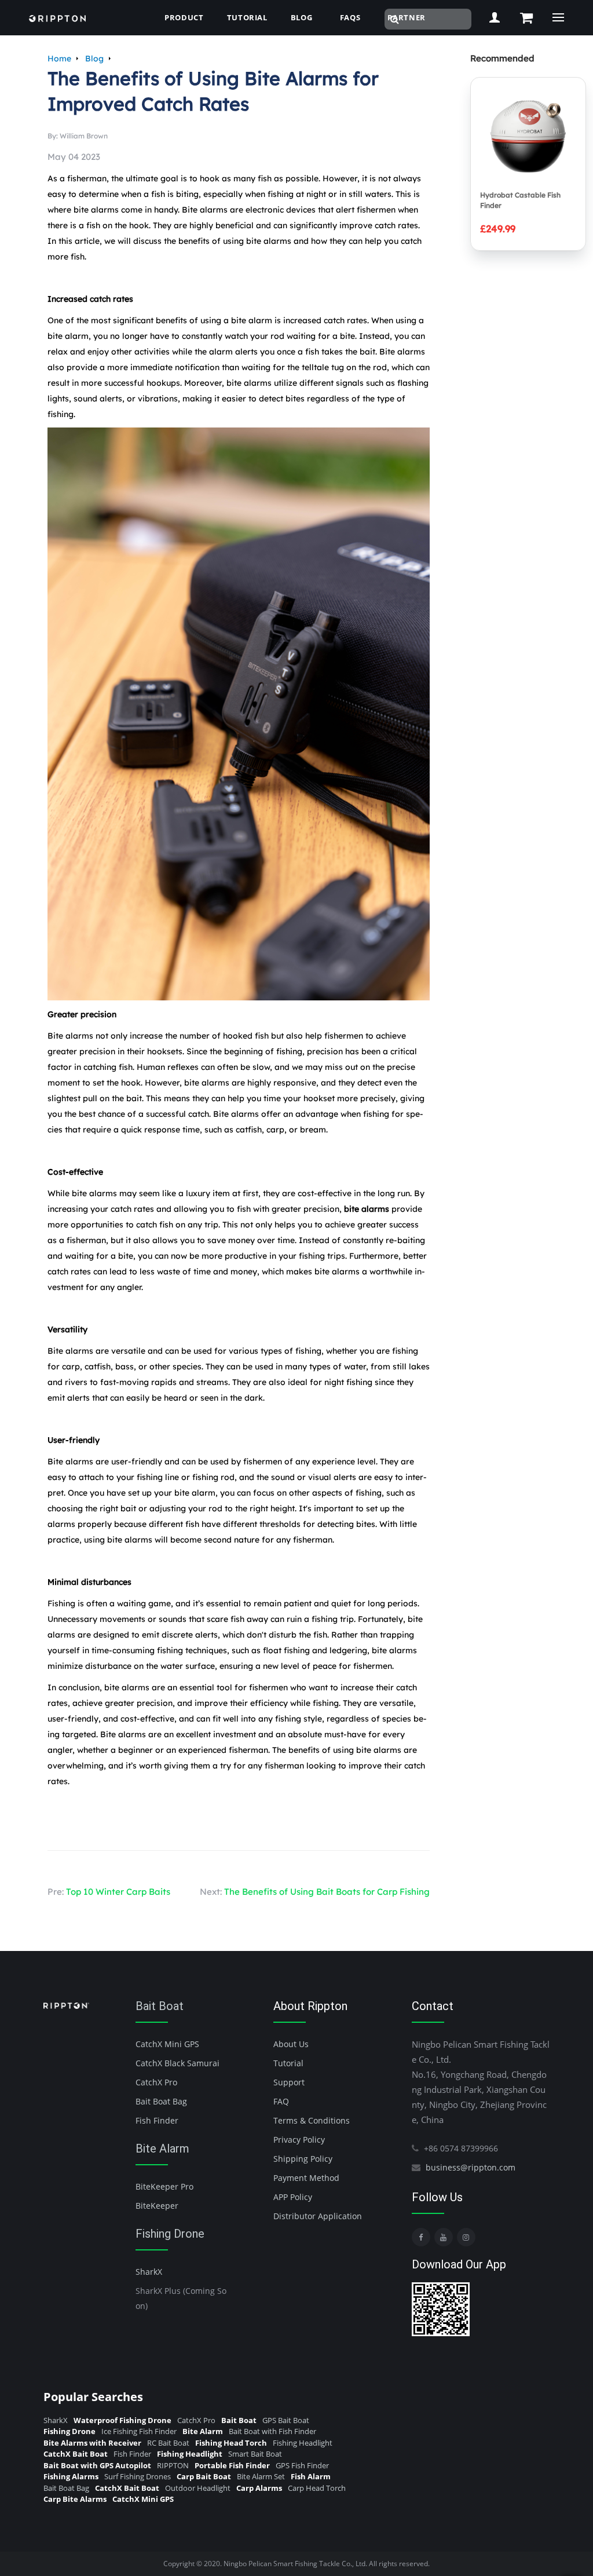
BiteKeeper (157, 2206)
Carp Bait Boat (204, 2476)
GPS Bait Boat (286, 2420)
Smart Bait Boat (255, 2454)
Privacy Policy (299, 2140)
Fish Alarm (311, 2476)
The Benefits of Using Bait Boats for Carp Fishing (327, 1892)
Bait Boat (160, 2006)
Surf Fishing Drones (138, 2476)
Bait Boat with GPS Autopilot (97, 2465)
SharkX (149, 2272)
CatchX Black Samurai (177, 2063)
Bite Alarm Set (261, 2476)
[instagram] (466, 2237)
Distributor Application (318, 2216)
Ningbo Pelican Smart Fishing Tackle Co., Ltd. (295, 2564)
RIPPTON (173, 2465)
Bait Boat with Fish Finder (272, 2431)
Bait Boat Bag (161, 2101)
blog (302, 17)
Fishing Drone (170, 2234)
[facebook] (421, 2237)
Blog (94, 59)
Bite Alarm (162, 2149)
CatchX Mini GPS (167, 2044)
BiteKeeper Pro (164, 2186)
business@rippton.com (471, 2167)
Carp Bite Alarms (75, 2499)
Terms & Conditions (312, 2120)
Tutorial (247, 17)
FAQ (281, 2101)
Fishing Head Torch (231, 2443)
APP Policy (293, 2197)
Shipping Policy (303, 2159)
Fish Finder (157, 2120)
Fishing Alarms (71, 2476)
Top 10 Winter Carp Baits (118, 1892)
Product (184, 17)
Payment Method (306, 2178)
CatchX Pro (156, 2082)
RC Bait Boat (168, 2443)
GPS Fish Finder (302, 2465)
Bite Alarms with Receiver (92, 2443)
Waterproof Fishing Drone (122, 2420)
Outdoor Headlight (198, 2488)
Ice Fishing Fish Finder (139, 2431)
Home (59, 59)
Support (289, 2082)
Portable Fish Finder (232, 2465)
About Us (291, 2044)
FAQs (350, 17)
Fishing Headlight (303, 2443)
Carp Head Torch (317, 2488)
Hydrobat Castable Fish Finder (520, 200)
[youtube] (444, 2237)
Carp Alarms (259, 2488)
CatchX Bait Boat (76, 2454)
